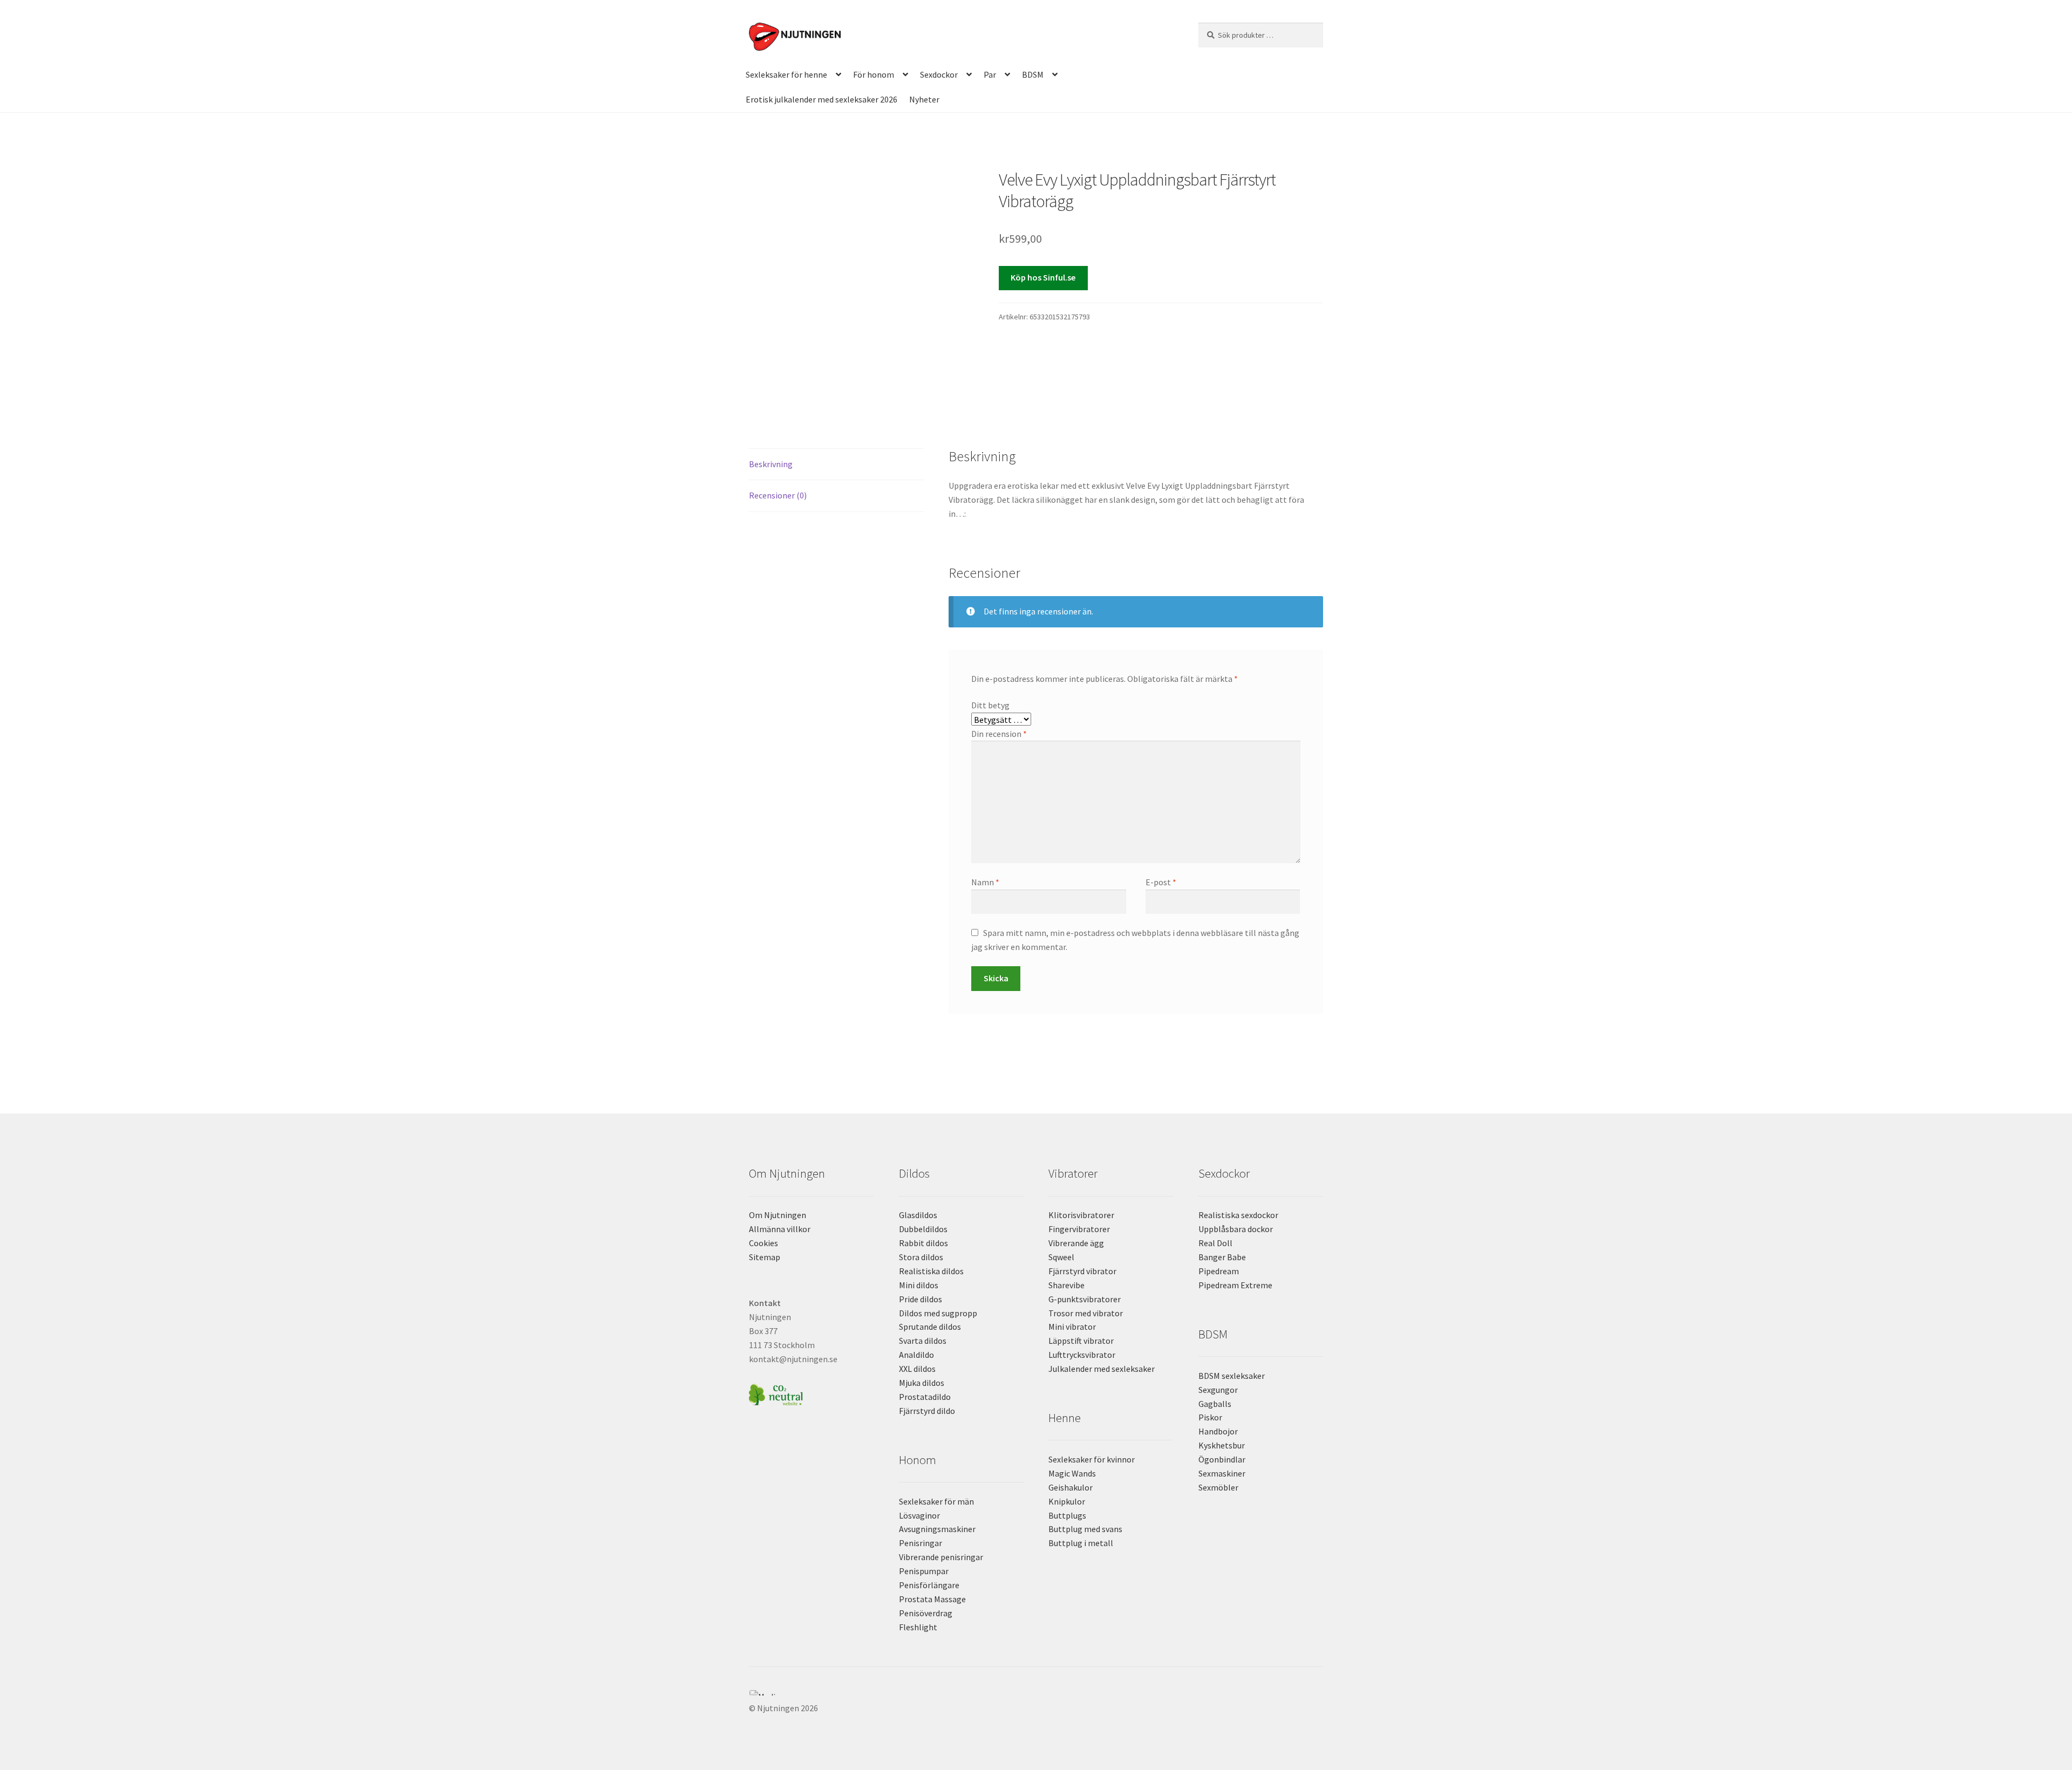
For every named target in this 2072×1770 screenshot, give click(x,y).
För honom (874, 74)
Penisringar (921, 1543)
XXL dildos (917, 1369)
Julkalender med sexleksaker (1102, 1369)
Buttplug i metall (1081, 1543)
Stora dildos (921, 1257)
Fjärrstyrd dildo (927, 1411)
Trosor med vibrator (1086, 1313)
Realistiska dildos (931, 1271)
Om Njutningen (778, 1215)
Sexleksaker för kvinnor (1092, 1459)
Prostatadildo (925, 1397)
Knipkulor (1067, 1501)
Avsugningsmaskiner (937, 1529)
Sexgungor (1218, 1390)
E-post (1161, 882)
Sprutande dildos (930, 1327)
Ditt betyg (990, 705)
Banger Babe (1222, 1257)
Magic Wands (1072, 1473)
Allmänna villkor (780, 1229)
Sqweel (1061, 1257)
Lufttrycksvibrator (1082, 1355)
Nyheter (924, 99)
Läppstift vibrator (1081, 1341)
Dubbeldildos (923, 1229)
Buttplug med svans (1085, 1529)
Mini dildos (919, 1285)
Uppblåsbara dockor (1236, 1229)
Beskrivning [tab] (771, 464)
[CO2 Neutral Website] (811, 1393)
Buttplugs (1067, 1515)
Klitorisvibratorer (1081, 1215)
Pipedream (1219, 1271)
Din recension (999, 734)
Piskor (1210, 1417)
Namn (985, 882)
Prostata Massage (932, 1599)
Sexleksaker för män (936, 1501)
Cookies (764, 1243)
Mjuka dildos (922, 1383)
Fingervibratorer (1079, 1229)
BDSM (1033, 74)
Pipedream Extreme (1235, 1285)
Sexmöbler (1218, 1487)
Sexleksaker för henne (786, 74)
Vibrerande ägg (1076, 1243)
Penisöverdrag (926, 1613)
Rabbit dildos (923, 1243)
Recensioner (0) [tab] (778, 495)
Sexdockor (939, 74)
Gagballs (1215, 1404)
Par (990, 74)
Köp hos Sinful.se (1043, 277)
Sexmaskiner (1222, 1473)
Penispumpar (924, 1571)
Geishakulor (1071, 1487)
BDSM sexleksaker (1232, 1376)
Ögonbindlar (1222, 1459)
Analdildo (916, 1355)
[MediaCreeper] (1036, 1693)
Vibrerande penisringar (941, 1557)
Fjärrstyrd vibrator (1082, 1271)
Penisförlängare (929, 1585)
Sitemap (765, 1257)
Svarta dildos (923, 1341)
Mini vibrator (1072, 1327)
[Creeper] (1036, 1699)
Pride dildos (921, 1299)
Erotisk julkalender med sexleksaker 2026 (822, 99)
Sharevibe (1066, 1285)
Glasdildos (918, 1215)
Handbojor (1218, 1431)
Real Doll (1215, 1243)
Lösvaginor (919, 1515)
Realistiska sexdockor (1238, 1215)
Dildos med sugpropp (938, 1313)
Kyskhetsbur (1222, 1445)
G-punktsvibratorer (1085, 1299)
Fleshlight (918, 1627)
